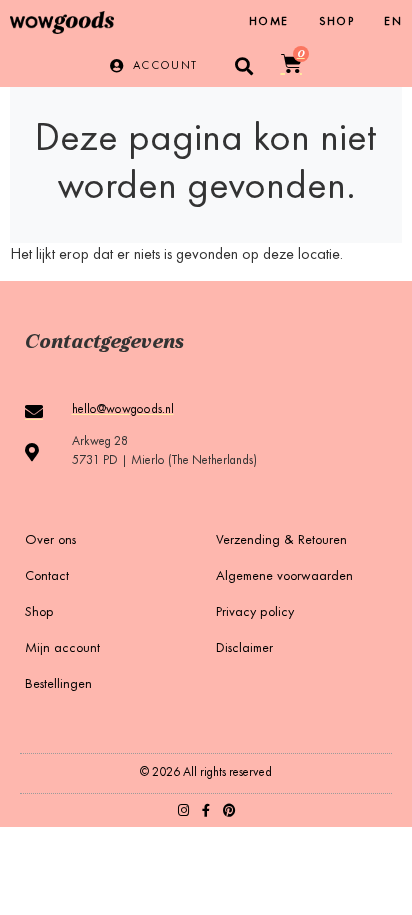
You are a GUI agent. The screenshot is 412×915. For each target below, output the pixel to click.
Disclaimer (244, 649)
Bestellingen (58, 685)
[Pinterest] (229, 810)
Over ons (50, 541)
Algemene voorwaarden (284, 577)
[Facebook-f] (206, 810)
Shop (337, 22)
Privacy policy (255, 613)
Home (269, 22)
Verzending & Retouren (281, 541)
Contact (47, 577)
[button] (244, 65)
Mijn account (62, 649)
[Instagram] (183, 810)
